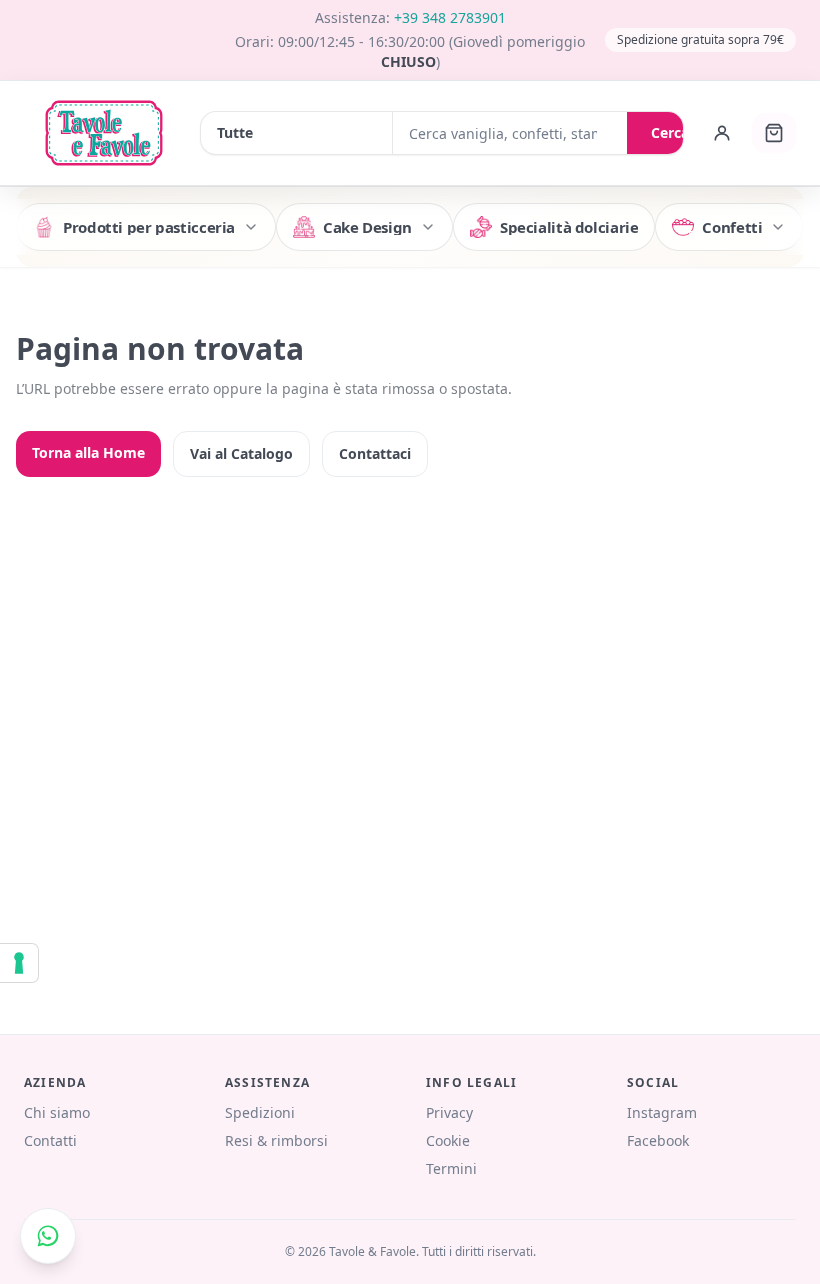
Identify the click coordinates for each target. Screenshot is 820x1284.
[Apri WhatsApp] (48, 1236)
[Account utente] (722, 133)
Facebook (658, 1140)
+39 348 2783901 (450, 17)
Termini (451, 1168)
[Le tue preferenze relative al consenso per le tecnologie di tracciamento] (19, 963)
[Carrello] (774, 133)
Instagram (662, 1112)
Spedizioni (260, 1112)
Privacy (449, 1112)
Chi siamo (57, 1112)
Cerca (670, 132)
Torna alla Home (88, 452)
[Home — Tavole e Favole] (104, 133)
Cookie (448, 1140)
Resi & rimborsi (276, 1140)
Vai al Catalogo (241, 453)
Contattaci (375, 453)
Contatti (50, 1140)
